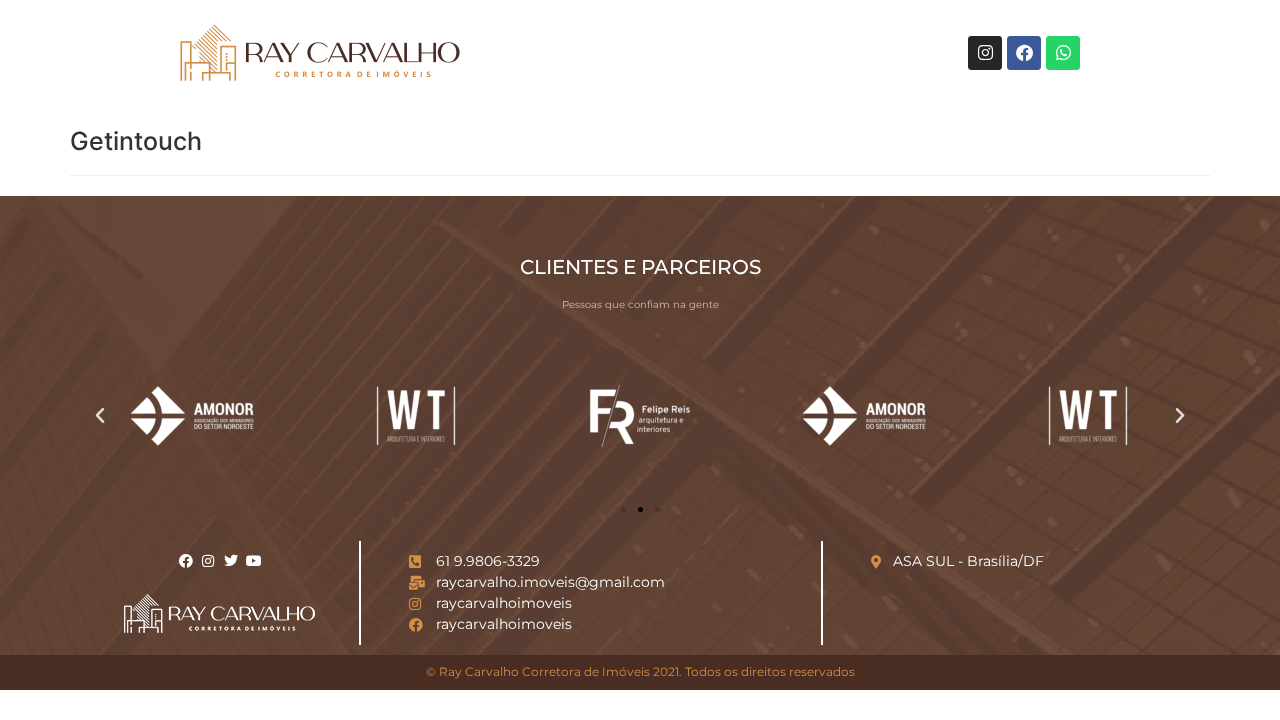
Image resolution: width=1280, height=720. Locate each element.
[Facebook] (1024, 53)
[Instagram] (985, 53)
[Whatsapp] (1063, 53)
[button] (100, 416)
